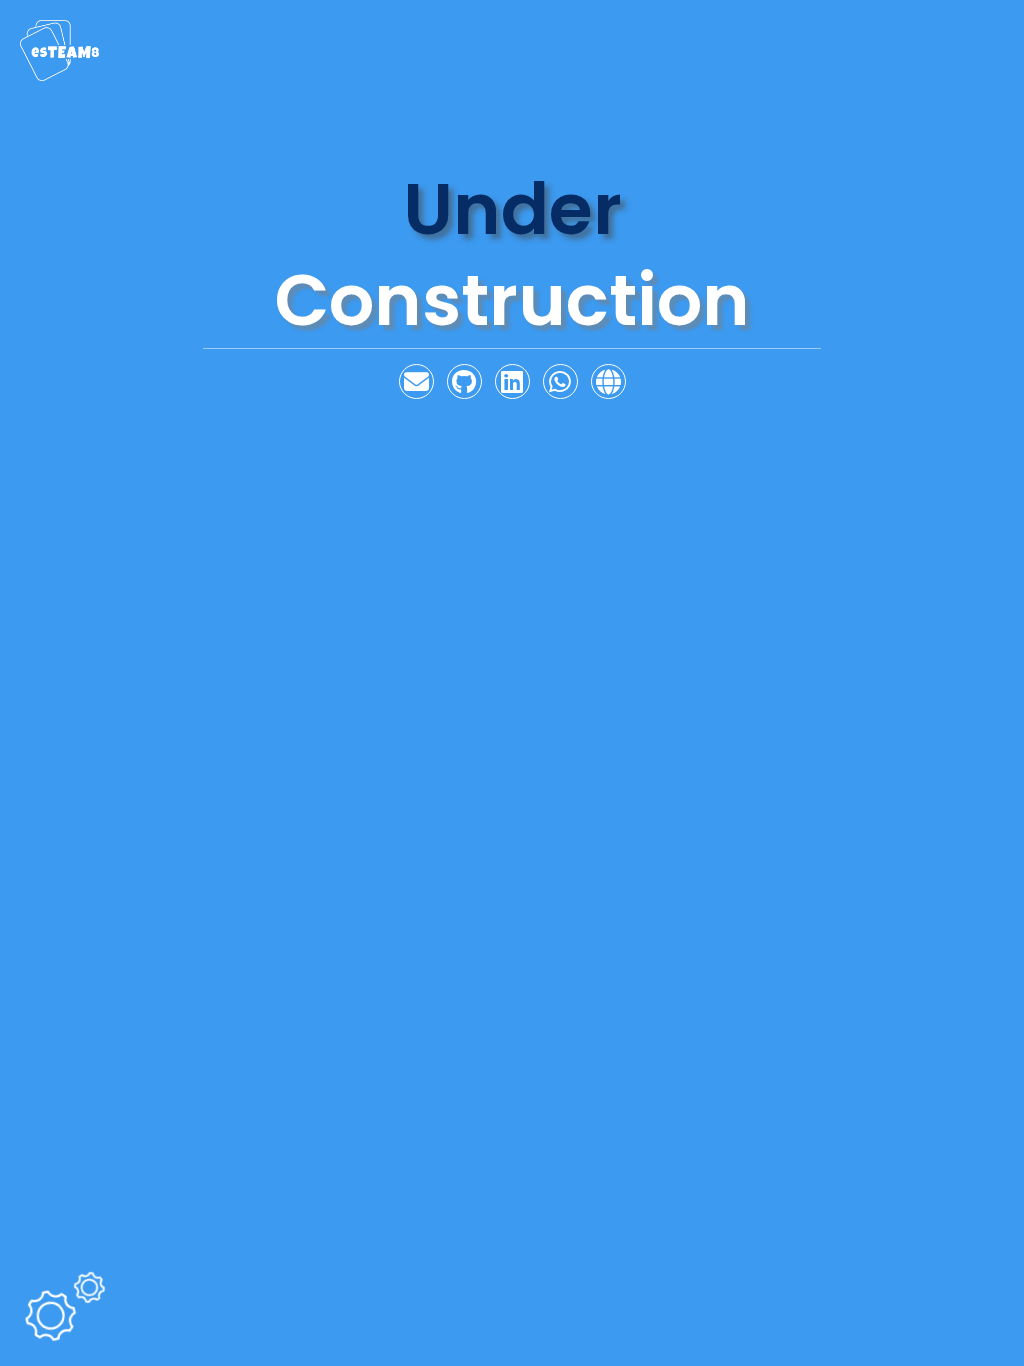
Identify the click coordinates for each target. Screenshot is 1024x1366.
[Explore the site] (608, 383)
